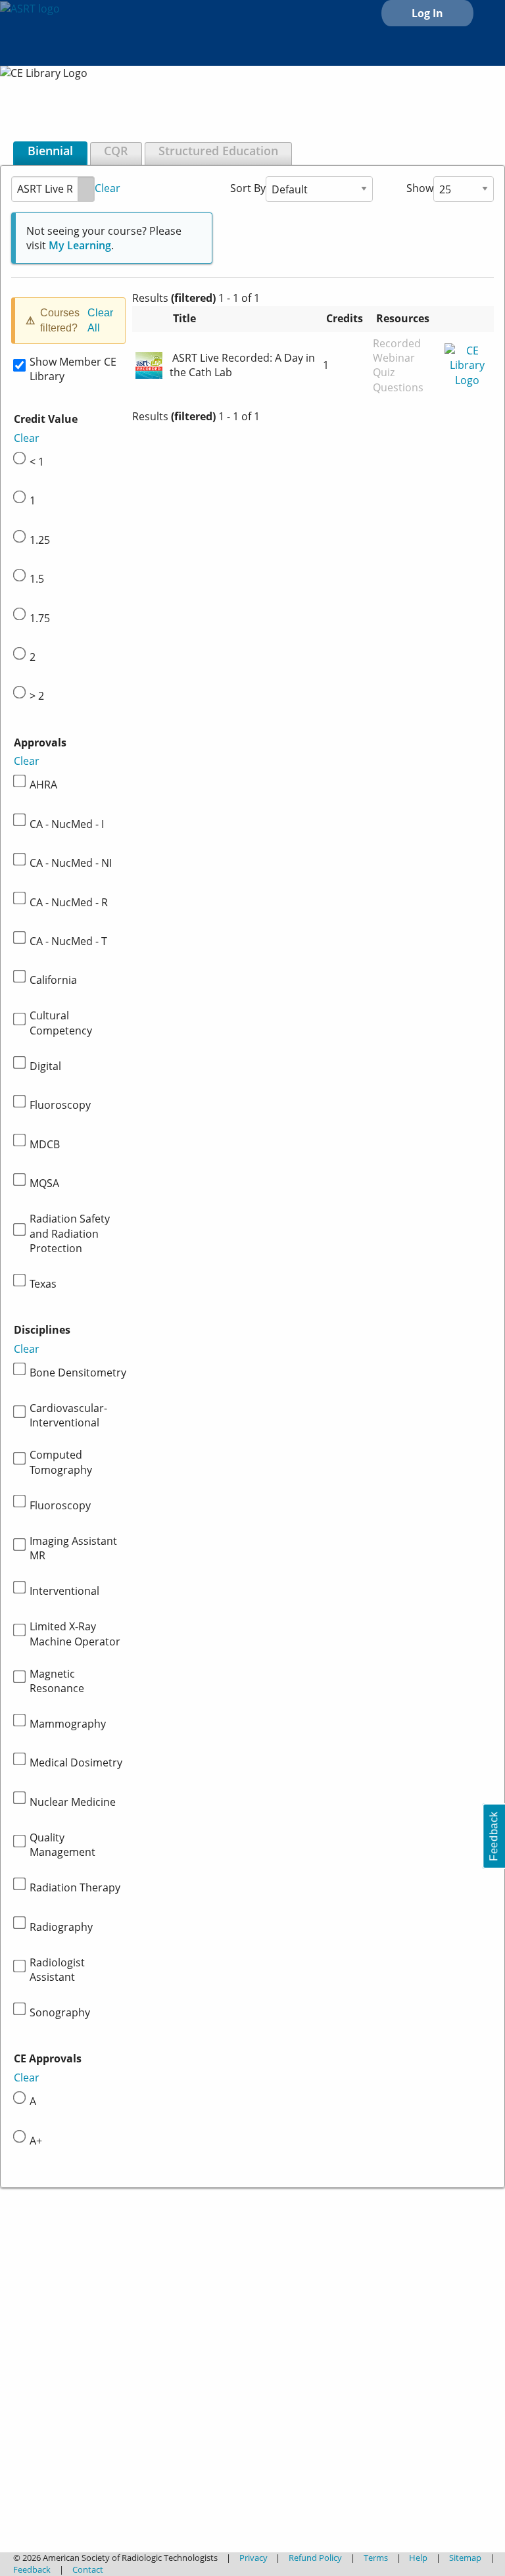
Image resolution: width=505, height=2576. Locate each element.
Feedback (32, 2569)
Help (418, 2558)
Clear (108, 187)
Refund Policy (315, 2558)
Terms (376, 2558)
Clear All (100, 320)
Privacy (253, 2558)
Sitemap (465, 2558)
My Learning (80, 245)
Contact (88, 2569)
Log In (427, 13)
